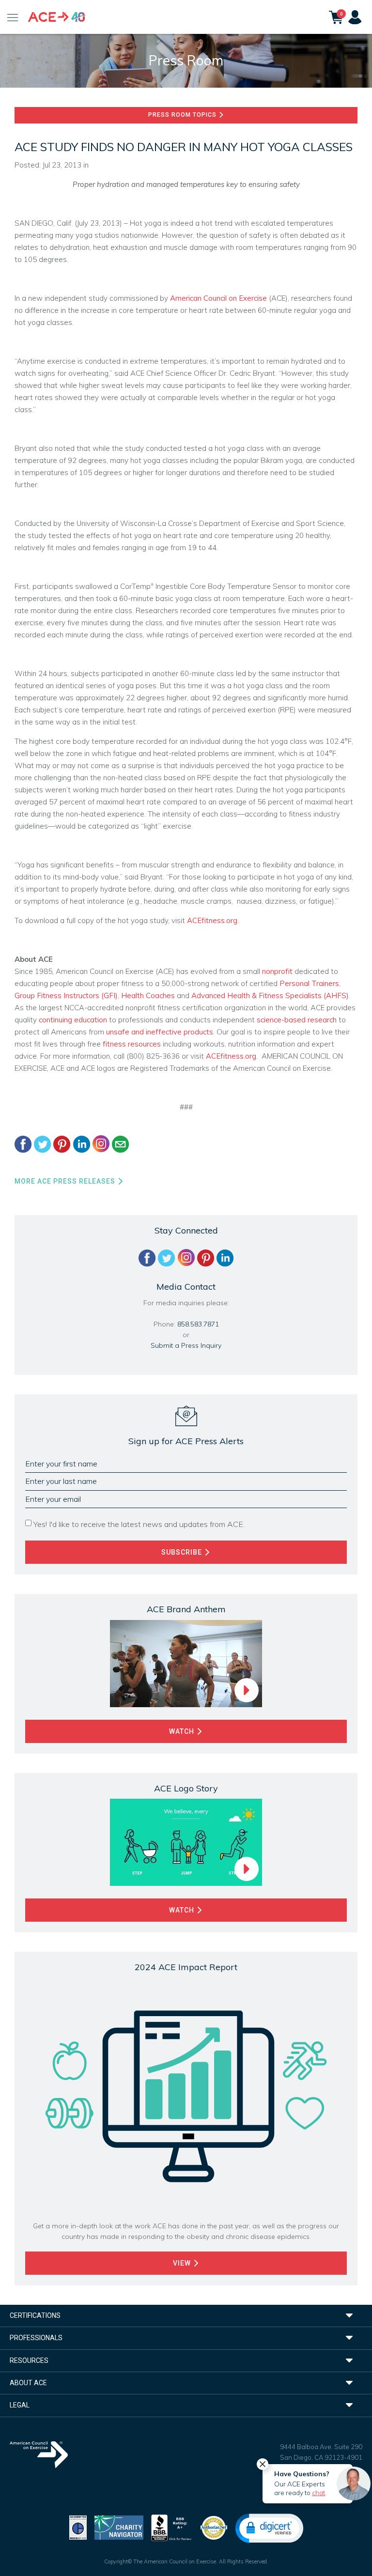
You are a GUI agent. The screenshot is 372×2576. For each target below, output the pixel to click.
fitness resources (132, 1044)
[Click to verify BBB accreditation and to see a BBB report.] (171, 2527)
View (183, 2263)
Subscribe (183, 1552)
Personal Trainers (309, 983)
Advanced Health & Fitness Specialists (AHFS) (270, 995)
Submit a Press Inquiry (186, 1345)
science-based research (297, 1020)
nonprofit (277, 971)
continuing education (73, 1020)
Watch (183, 1731)
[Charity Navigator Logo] (119, 2527)
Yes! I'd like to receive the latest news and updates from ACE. (139, 1524)
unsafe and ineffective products (160, 1032)
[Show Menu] (13, 17)
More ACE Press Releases (66, 1181)
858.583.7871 (198, 1324)
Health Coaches (148, 995)
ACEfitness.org (212, 920)
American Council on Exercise (218, 298)
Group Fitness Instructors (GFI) (66, 995)
